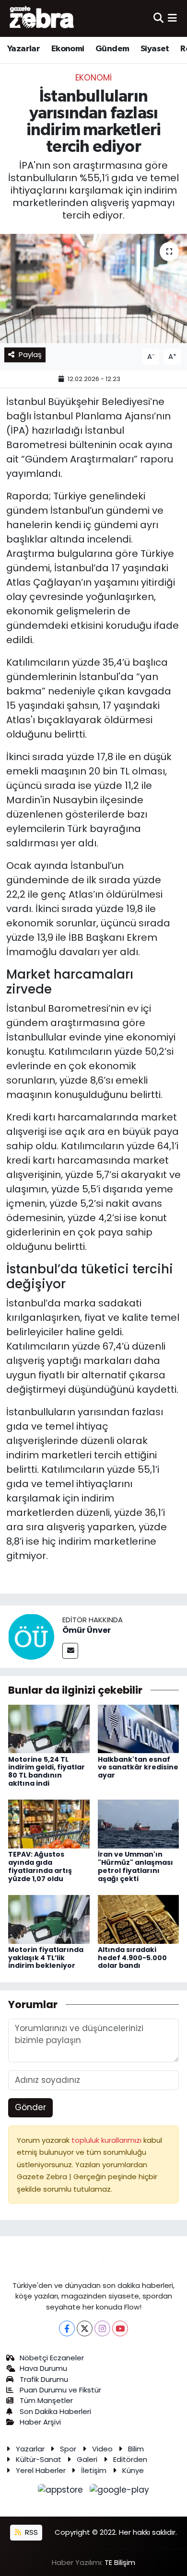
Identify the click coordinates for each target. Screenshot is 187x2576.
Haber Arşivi (40, 2422)
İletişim (94, 2470)
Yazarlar (23, 49)
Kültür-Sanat (39, 2459)
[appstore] (62, 2492)
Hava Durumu (43, 2368)
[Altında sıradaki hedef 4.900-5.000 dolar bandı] (139, 1918)
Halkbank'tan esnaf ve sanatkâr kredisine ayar (138, 1767)
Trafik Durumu (44, 2379)
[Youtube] (120, 2328)
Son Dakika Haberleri (55, 2411)
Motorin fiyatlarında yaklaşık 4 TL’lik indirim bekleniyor (46, 1958)
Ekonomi (68, 49)
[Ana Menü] (172, 18)
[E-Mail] (70, 1651)
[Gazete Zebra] (42, 18)
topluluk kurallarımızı (107, 2140)
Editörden (130, 2459)
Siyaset (155, 49)
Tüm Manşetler (46, 2400)
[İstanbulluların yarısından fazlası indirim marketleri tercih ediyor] (93, 289)
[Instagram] (102, 2328)
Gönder (30, 2107)
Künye (133, 2470)
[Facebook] (67, 2328)
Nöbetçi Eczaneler (52, 2358)
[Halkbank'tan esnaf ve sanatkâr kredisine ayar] (139, 1728)
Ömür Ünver (87, 1630)
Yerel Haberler (41, 2470)
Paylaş (30, 354)
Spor (68, 2449)
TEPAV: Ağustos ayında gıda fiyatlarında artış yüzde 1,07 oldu (40, 1866)
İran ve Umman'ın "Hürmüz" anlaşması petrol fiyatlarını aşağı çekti (135, 1866)
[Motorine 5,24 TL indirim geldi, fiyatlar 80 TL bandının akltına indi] (49, 1728)
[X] (85, 2328)
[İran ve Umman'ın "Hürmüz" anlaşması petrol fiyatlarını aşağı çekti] (139, 1824)
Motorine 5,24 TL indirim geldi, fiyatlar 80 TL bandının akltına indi (47, 1771)
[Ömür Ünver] (31, 1636)
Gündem (112, 49)
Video (102, 2449)
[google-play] (120, 2492)
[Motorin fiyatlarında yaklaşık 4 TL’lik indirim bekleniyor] (49, 1918)
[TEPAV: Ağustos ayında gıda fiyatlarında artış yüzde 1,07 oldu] (49, 1824)
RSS (30, 2532)
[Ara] (158, 18)
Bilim (136, 2449)
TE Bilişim (120, 2562)
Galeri (87, 2459)
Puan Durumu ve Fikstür (60, 2390)
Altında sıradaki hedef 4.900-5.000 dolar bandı (132, 1958)
